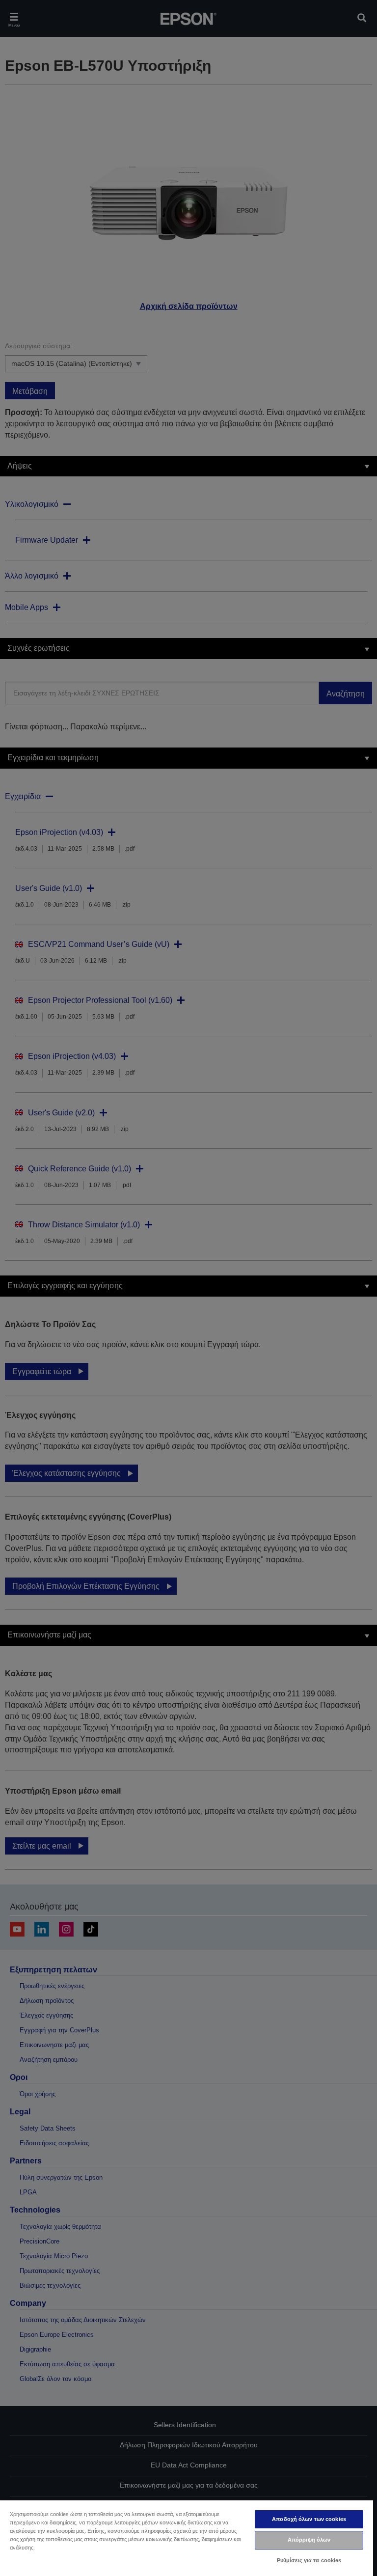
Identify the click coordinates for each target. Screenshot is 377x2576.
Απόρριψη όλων (309, 2540)
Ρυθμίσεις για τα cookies (309, 2560)
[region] (187, 2538)
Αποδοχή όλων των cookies (309, 2519)
